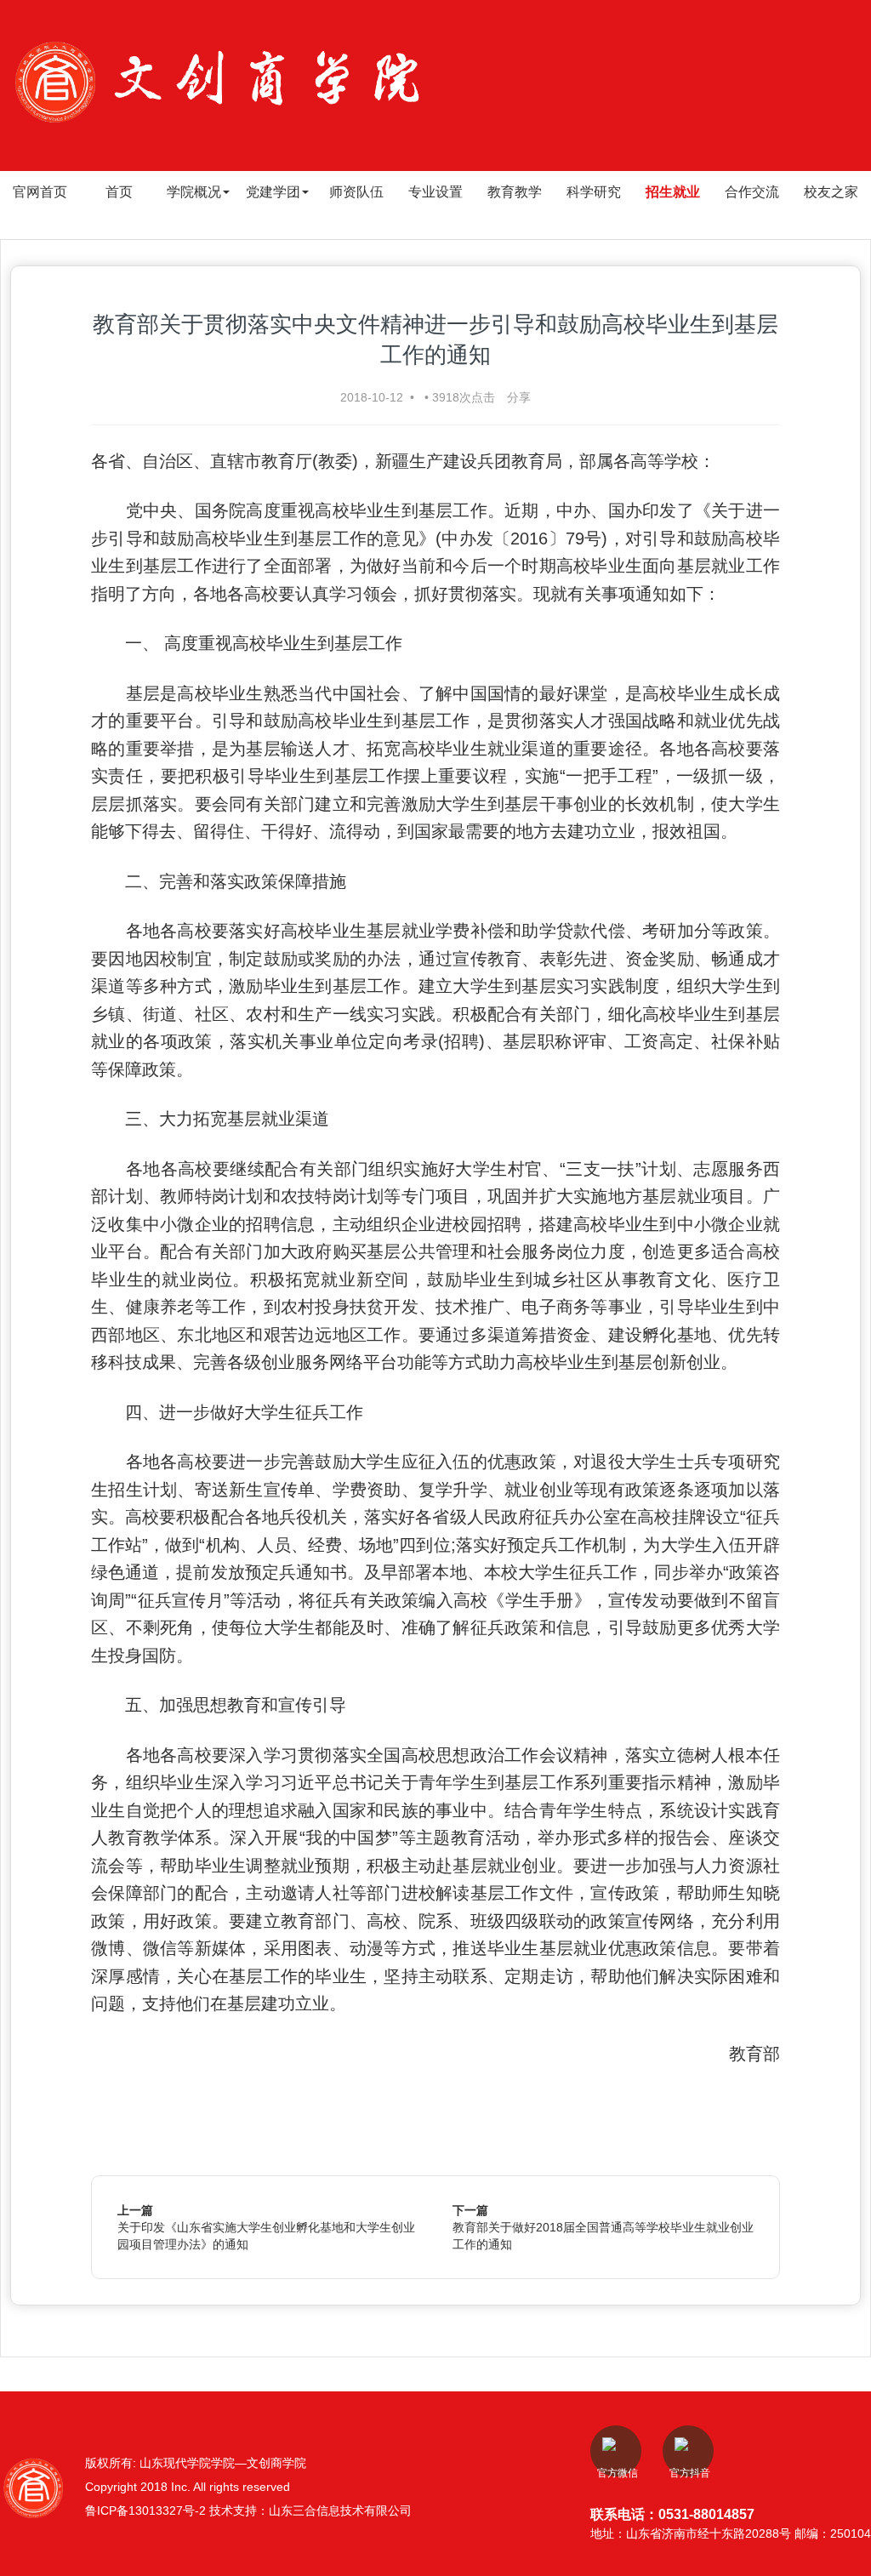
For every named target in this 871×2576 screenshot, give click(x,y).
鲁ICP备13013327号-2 (147, 2510)
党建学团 (273, 192)
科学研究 (594, 192)
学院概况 (194, 192)
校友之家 (831, 192)
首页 (119, 192)
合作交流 (752, 192)
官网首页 (40, 192)
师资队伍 (356, 192)
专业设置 (435, 192)
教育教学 (515, 192)
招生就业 (673, 192)
